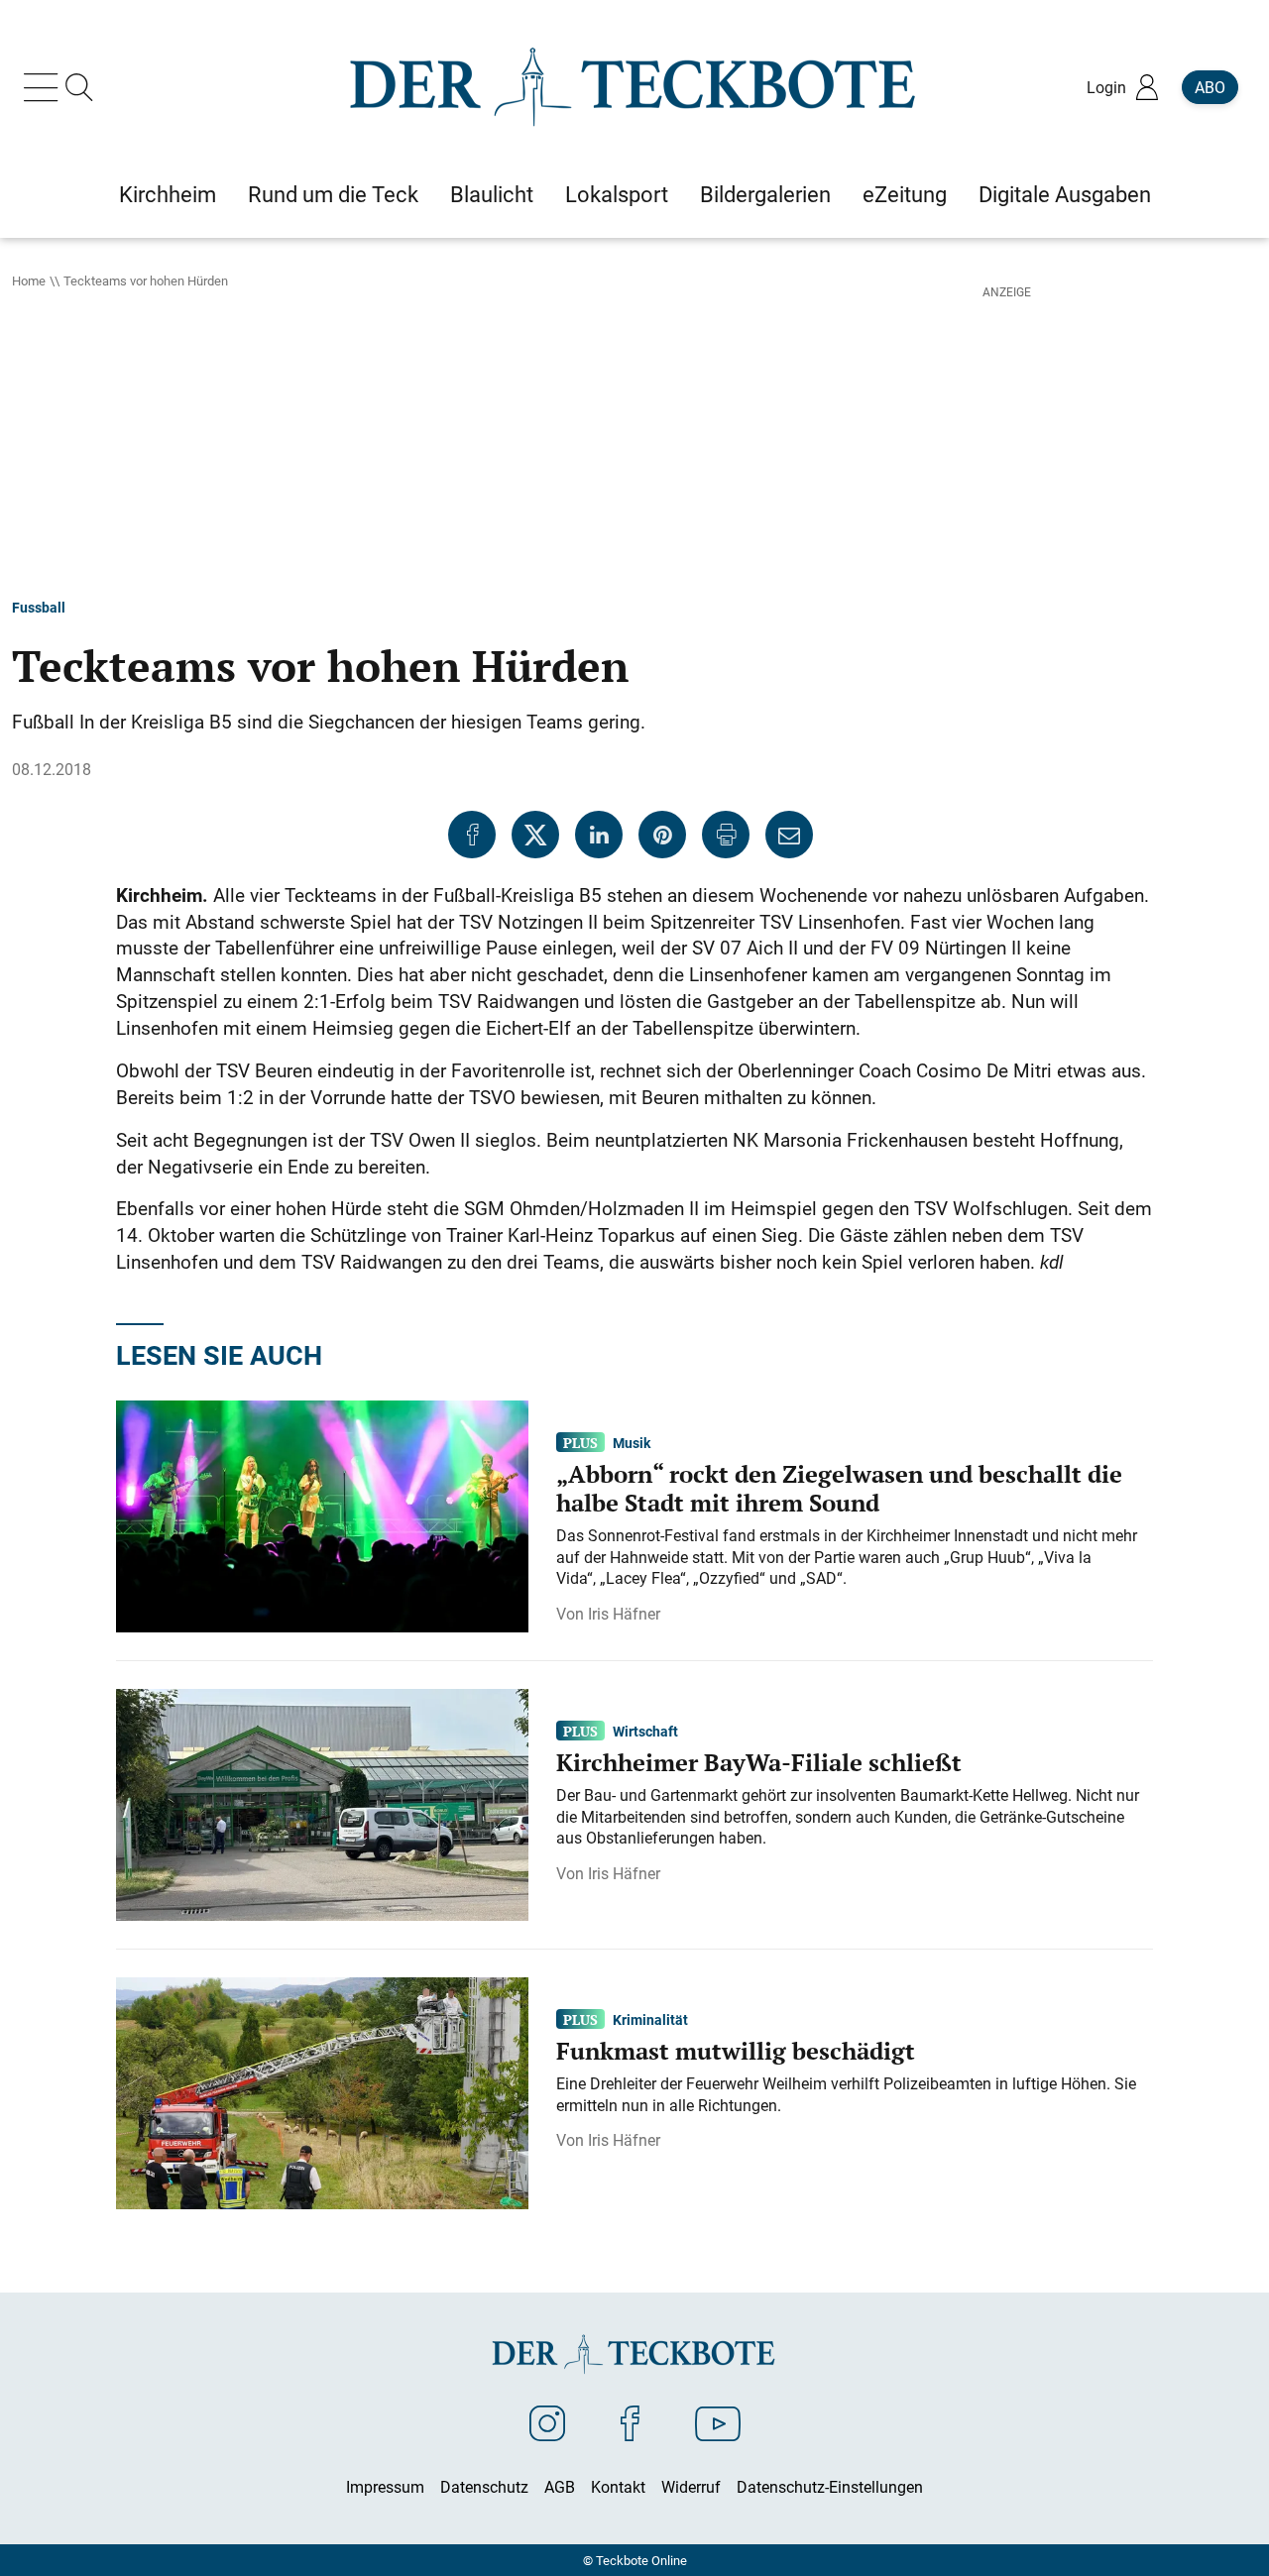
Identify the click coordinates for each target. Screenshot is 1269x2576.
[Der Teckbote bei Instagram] (547, 2422)
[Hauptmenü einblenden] (45, 87)
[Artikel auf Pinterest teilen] (662, 835)
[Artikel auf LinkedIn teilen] (599, 835)
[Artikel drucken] (726, 835)
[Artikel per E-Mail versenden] (789, 835)
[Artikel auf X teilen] (535, 835)
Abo (1210, 87)
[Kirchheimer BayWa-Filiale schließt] (322, 1803)
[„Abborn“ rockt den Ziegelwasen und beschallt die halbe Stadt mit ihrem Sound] (322, 1514)
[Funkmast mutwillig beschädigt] (322, 2091)
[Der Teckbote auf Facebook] (630, 2422)
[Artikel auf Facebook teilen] (472, 835)
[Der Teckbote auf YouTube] (718, 2422)
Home (29, 280)
